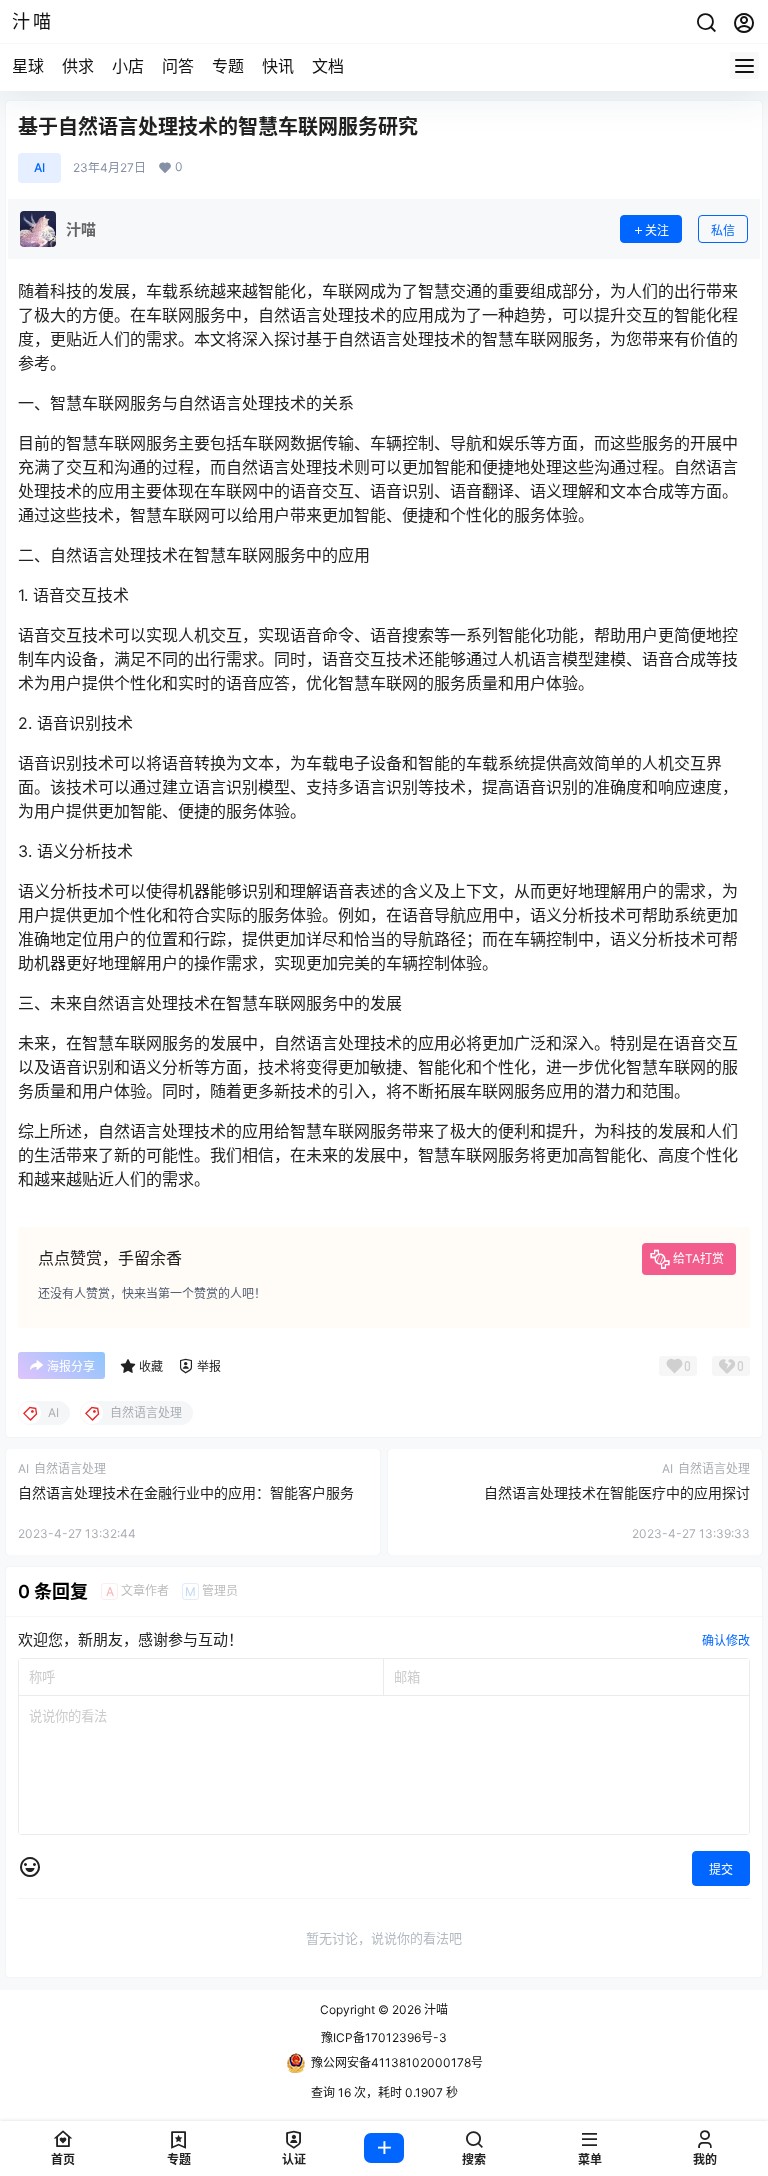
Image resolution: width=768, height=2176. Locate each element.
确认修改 (726, 1640)
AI (39, 167)
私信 (723, 230)
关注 (657, 230)
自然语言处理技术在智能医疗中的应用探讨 (617, 1492)
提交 (721, 1869)
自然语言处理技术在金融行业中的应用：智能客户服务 (186, 1492)
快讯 (278, 66)
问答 (178, 66)
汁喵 (434, 2009)
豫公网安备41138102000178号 (397, 2062)
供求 (78, 66)
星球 (28, 66)
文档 (328, 66)
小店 (128, 66)
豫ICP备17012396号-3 (384, 2037)
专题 (228, 66)
